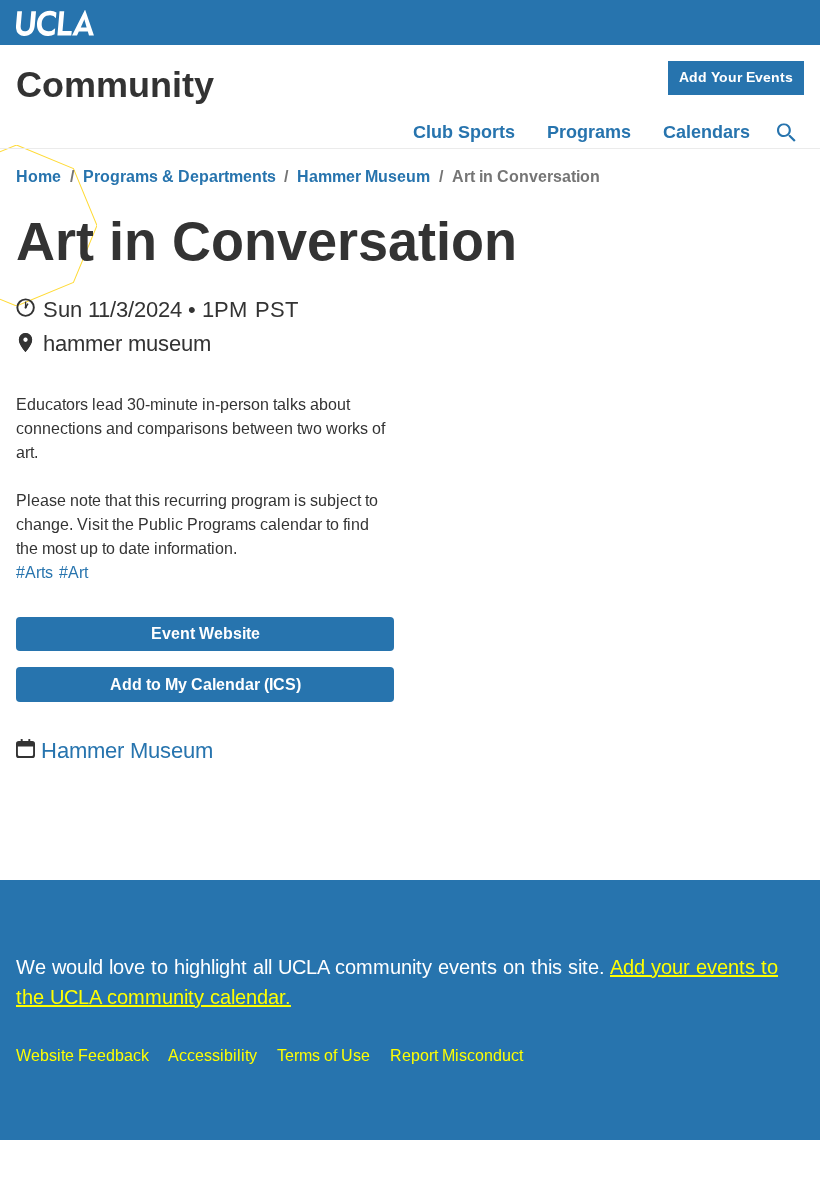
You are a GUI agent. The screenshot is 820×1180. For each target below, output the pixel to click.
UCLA (64, 22)
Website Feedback (82, 1055)
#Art (73, 572)
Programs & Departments (179, 176)
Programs (589, 132)
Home (38, 176)
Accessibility (212, 1055)
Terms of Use (323, 1055)
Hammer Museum (363, 176)
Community (115, 84)
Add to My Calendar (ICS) (205, 684)
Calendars (706, 132)
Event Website (205, 633)
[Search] (785, 133)
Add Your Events (736, 77)
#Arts (34, 572)
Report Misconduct (456, 1055)
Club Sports (464, 132)
